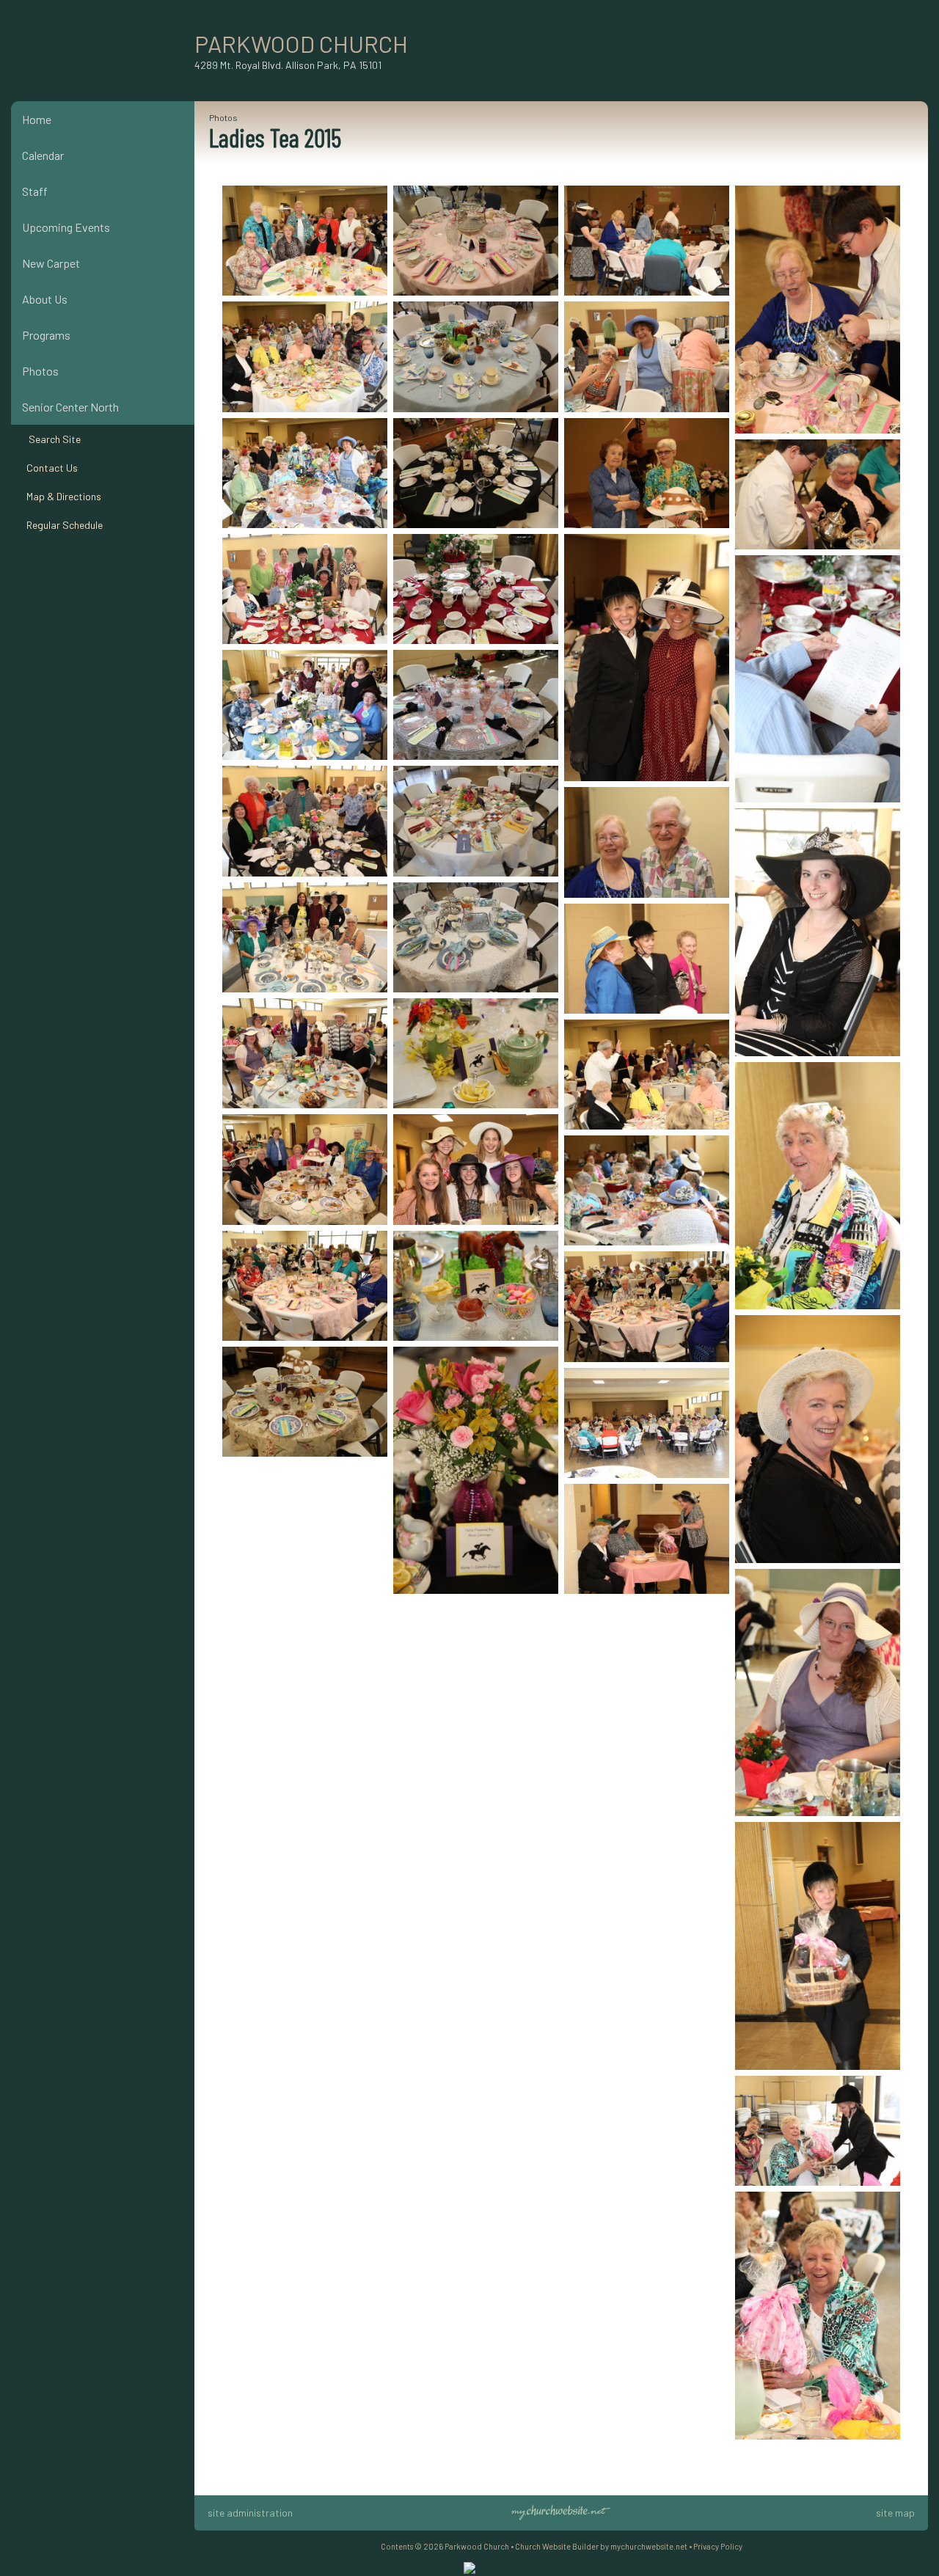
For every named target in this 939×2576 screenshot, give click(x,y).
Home (37, 119)
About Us (45, 299)
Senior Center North (70, 407)
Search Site (51, 439)
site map (895, 2513)
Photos (40, 371)
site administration (250, 2513)
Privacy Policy (718, 2546)
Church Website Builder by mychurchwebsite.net (601, 2546)
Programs (46, 335)
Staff (35, 191)
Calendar (43, 155)
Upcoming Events (66, 227)
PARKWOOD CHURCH (301, 43)
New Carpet (51, 263)
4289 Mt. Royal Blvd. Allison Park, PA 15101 (288, 65)
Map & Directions (62, 496)
